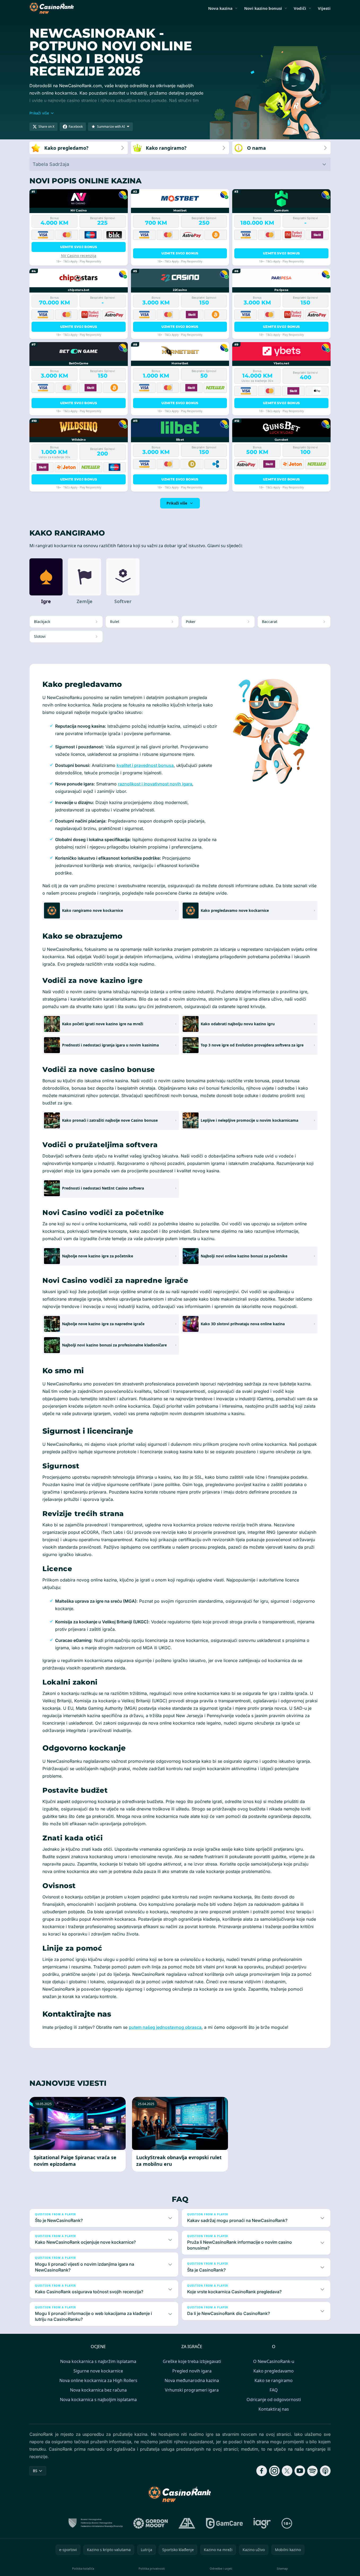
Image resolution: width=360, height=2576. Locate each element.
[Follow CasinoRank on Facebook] (262, 2471)
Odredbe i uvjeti (221, 2568)
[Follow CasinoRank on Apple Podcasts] (325, 2471)
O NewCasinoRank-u (274, 2361)
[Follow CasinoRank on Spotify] (313, 2471)
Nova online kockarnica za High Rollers (98, 2380)
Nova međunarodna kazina (192, 2380)
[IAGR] (262, 2523)
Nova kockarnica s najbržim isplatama (98, 2361)
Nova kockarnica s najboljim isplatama (98, 2400)
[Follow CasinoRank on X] (287, 2471)
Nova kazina (220, 8)
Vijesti (324, 8)
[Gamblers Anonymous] (187, 2523)
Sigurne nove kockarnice (98, 2371)
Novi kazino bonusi (263, 8)
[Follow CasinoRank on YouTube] (300, 2471)
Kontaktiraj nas (274, 2409)
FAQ (274, 2390)
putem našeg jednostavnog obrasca (165, 2027)
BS (35, 2471)
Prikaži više (177, 503)
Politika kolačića (83, 2568)
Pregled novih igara (192, 2371)
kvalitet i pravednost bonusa (145, 765)
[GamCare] (224, 2523)
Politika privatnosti (152, 2568)
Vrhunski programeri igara (192, 2390)
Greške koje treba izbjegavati (192, 2361)
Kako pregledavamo (274, 2371)
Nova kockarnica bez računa (98, 2390)
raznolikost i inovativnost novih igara (155, 784)
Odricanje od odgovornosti (274, 2400)
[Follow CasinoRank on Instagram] (274, 2471)
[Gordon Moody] (151, 2523)
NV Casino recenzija (79, 256)
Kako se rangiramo (274, 2380)
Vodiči (300, 8)
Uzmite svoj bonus (79, 247)
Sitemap (282, 2568)
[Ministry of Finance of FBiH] (95, 2523)
